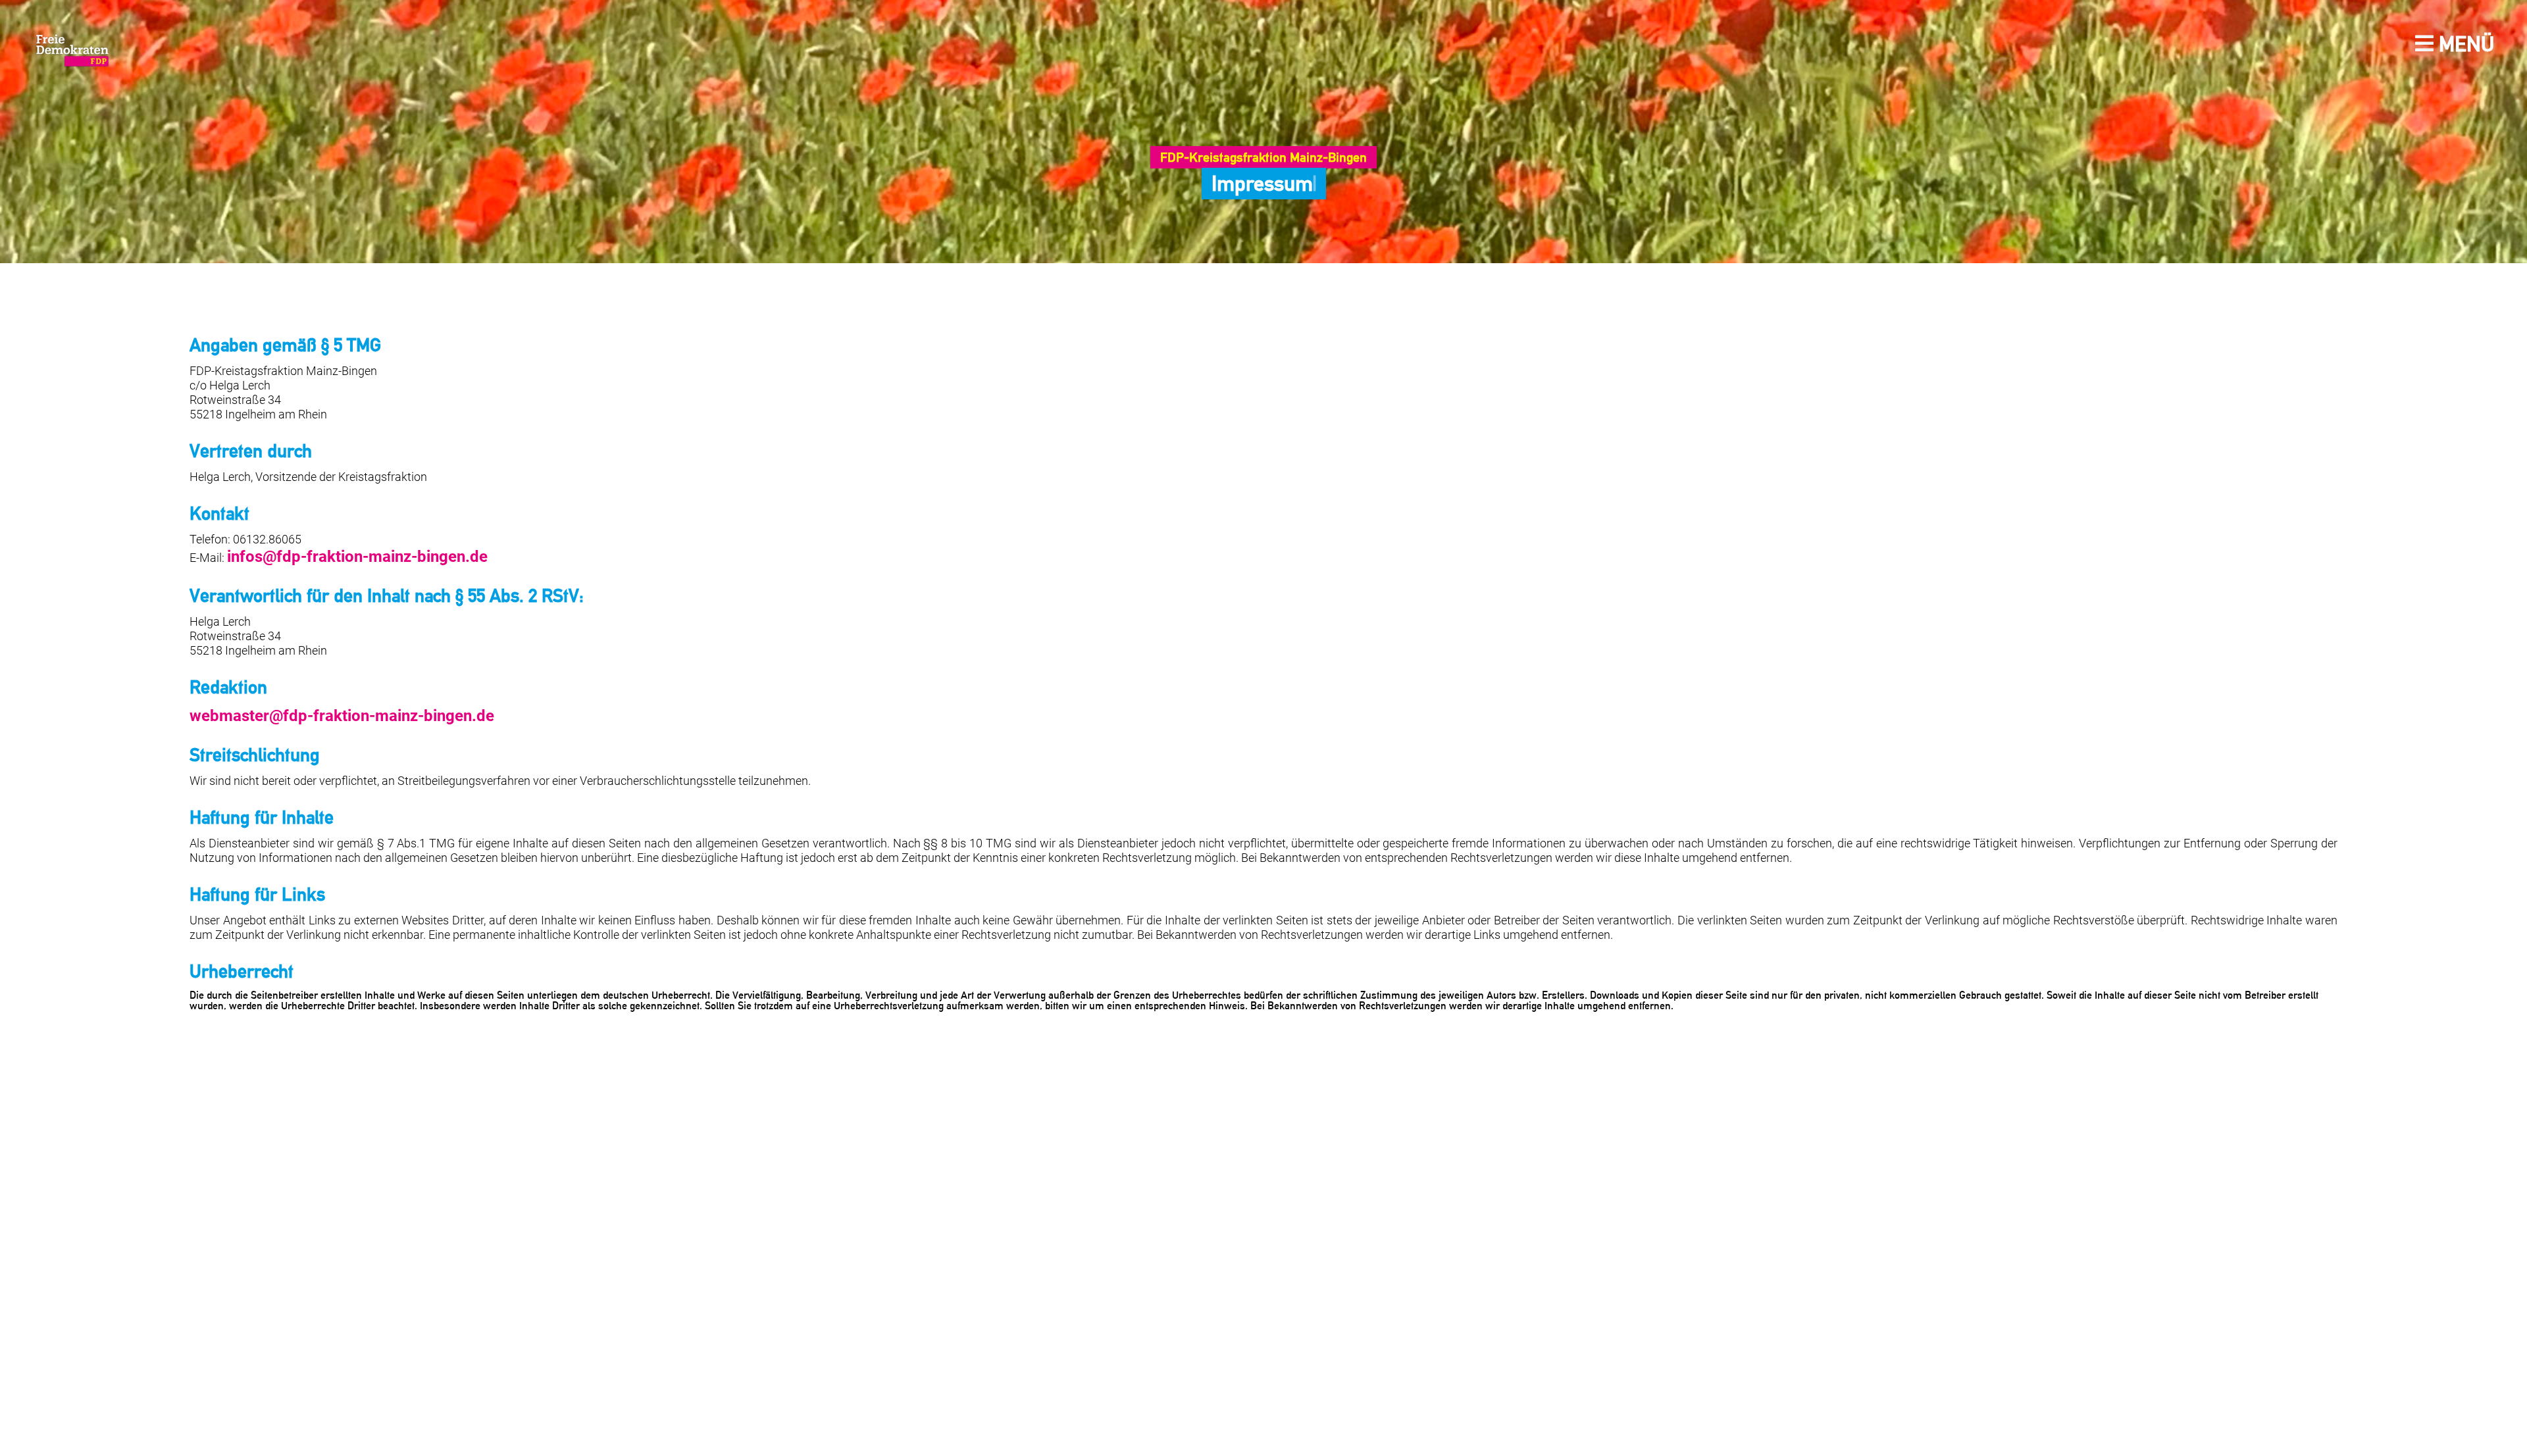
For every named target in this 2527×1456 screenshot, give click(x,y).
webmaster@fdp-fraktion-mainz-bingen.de (304, 708)
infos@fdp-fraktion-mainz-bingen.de (325, 554)
